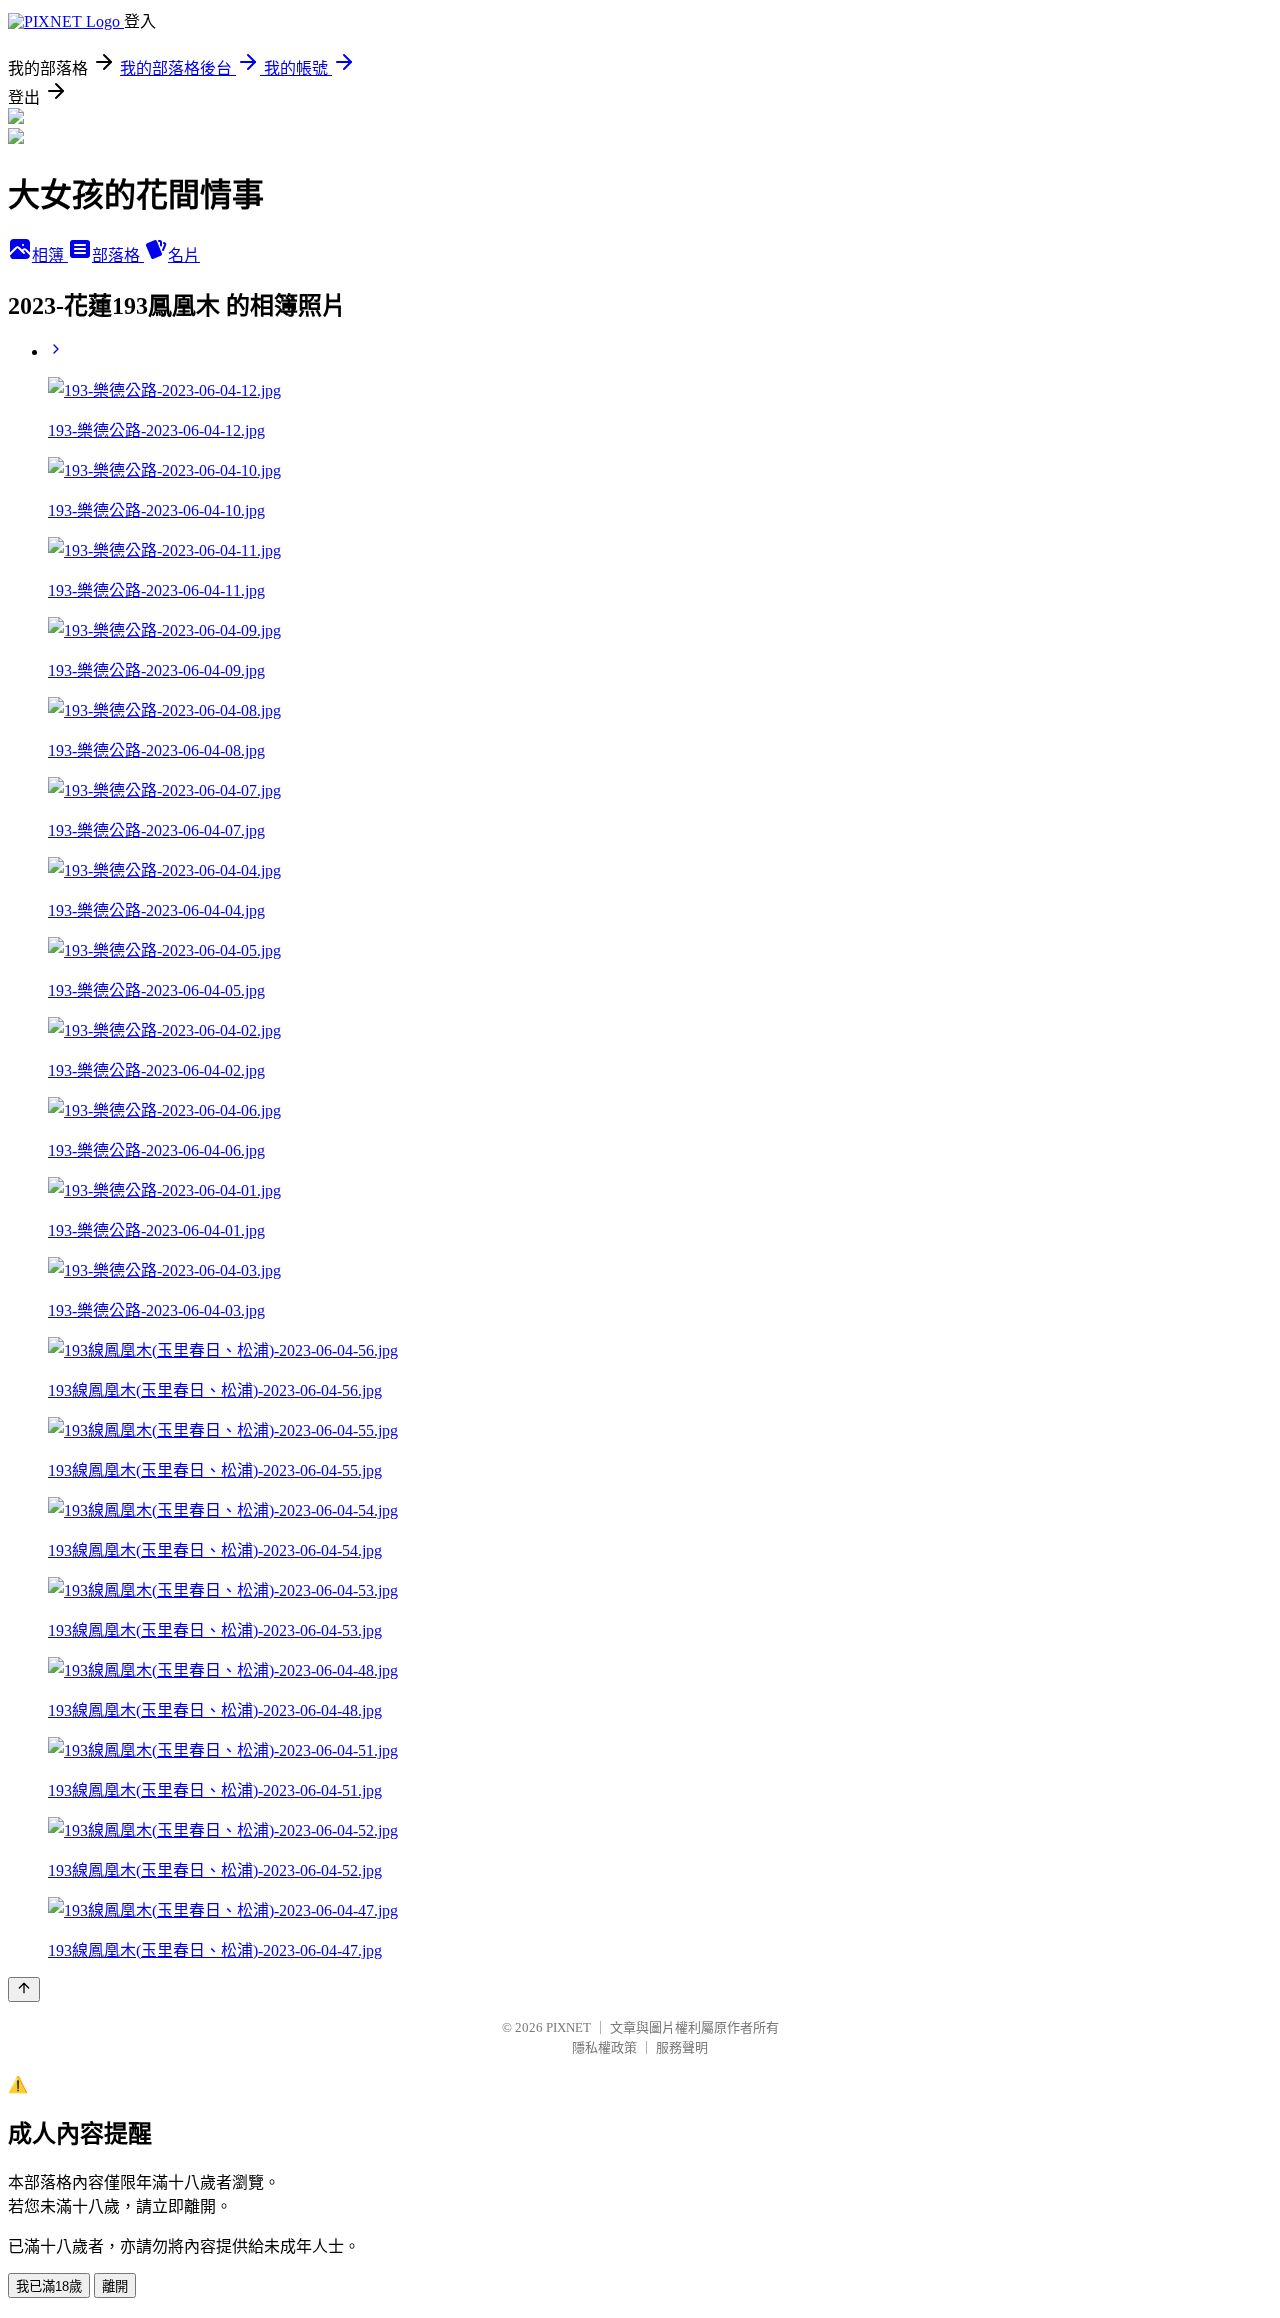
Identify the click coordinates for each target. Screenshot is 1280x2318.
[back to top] (24, 1989)
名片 (184, 255)
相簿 (50, 255)
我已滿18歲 (49, 2286)
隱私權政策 (604, 2047)
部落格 (118, 255)
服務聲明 (682, 2047)
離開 (115, 2286)
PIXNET (568, 2027)
